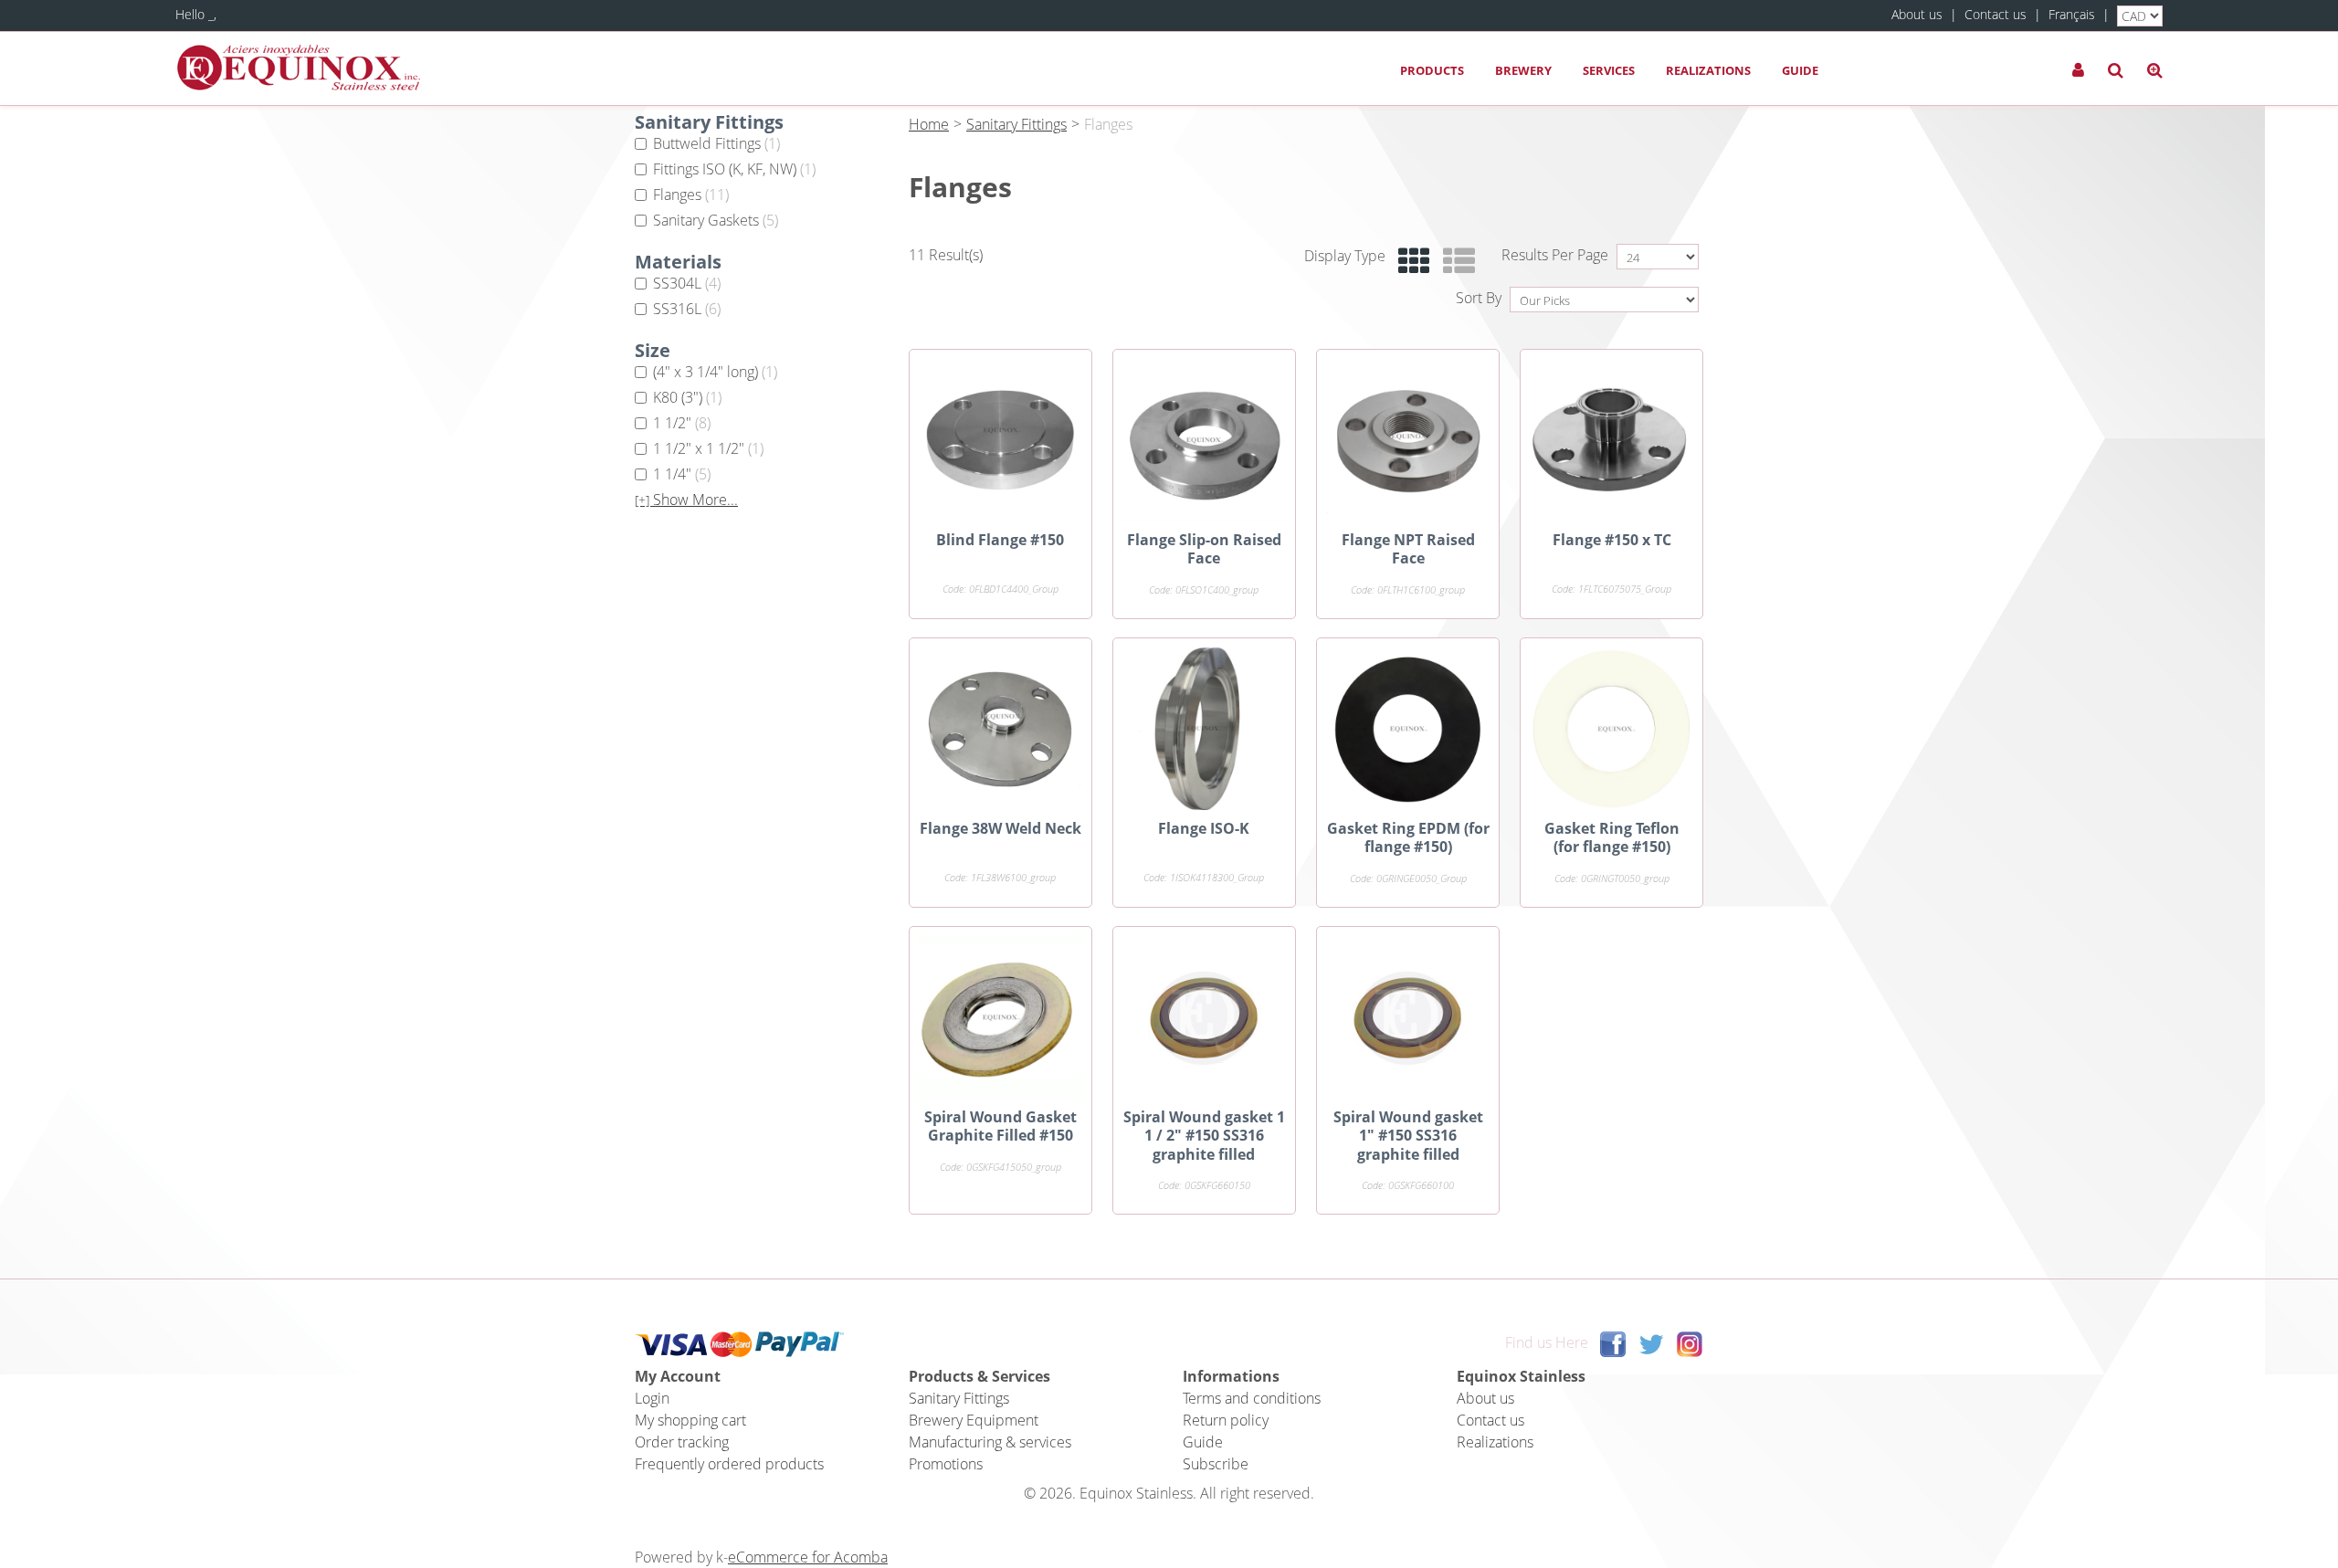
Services (1609, 70)
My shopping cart (690, 1420)
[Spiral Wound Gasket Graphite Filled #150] (1000, 1018)
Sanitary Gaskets (716, 220)
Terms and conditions (1252, 1398)
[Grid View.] (1410, 262)
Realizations (1708, 70)
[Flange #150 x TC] (1611, 441)
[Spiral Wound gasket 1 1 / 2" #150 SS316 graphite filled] (1204, 1018)
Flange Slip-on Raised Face (1204, 549)
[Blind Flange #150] (1000, 441)
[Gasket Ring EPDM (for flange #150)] (1408, 729)
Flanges (691, 195)
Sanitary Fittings (1016, 124)
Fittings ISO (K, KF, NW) (734, 169)
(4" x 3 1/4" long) (715, 372)
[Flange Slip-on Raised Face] (1204, 441)
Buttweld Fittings (716, 143)
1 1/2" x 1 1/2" (708, 448)
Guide (1800, 70)
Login (652, 1398)
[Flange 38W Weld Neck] (1000, 729)
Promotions (946, 1464)
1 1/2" (682, 423)
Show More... (686, 500)
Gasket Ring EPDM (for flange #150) (1408, 837)
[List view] (1454, 262)
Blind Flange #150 (1000, 540)
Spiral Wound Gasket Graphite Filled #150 (1000, 1126)
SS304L (687, 283)
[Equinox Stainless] (299, 68)
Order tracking (682, 1442)
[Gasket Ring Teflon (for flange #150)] (1611, 729)
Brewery (1523, 70)
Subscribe (1216, 1464)
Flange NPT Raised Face (1408, 549)
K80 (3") (687, 397)
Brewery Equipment (974, 1420)
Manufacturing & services (990, 1442)
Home (929, 124)
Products (1432, 70)
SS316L (687, 309)
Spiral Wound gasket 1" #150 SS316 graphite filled (1408, 1135)
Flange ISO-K (1204, 828)
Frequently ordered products (729, 1464)
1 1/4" (682, 474)
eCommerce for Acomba (808, 1557)
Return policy (1226, 1420)
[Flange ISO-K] (1204, 729)
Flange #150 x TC (1612, 540)
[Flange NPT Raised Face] (1408, 441)
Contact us (1996, 14)
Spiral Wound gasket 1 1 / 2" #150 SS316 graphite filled (1204, 1135)
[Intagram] (1690, 1342)
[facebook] (1613, 1342)
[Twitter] (1651, 1342)
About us (1917, 14)
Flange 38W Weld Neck (1000, 828)
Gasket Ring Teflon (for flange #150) (1612, 837)
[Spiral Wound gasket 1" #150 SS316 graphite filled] (1408, 1018)
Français (2072, 14)
